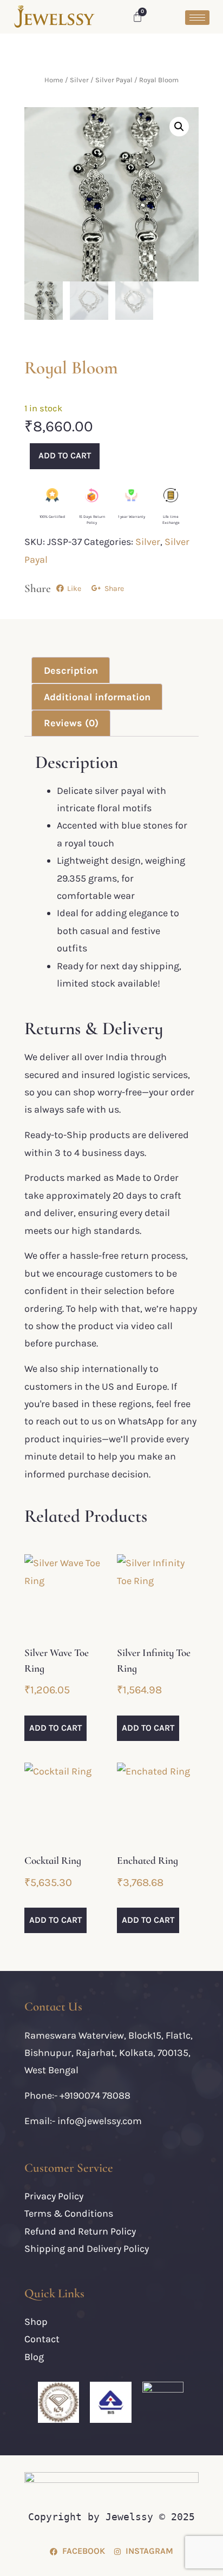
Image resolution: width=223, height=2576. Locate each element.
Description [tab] (71, 671)
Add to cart (65, 455)
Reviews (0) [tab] (71, 723)
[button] (179, 127)
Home (54, 80)
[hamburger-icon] (197, 18)
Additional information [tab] (97, 697)
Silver (79, 80)
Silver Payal (114, 80)
